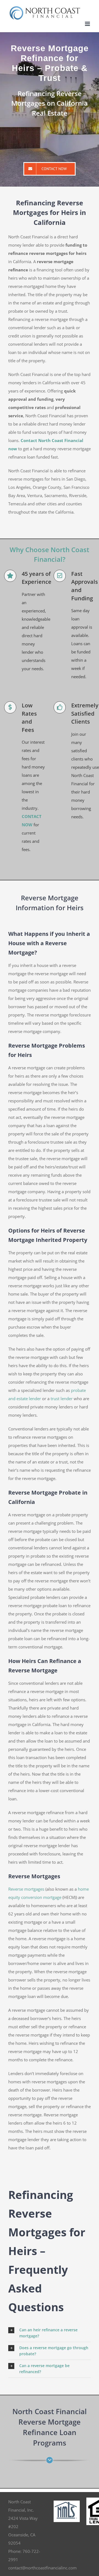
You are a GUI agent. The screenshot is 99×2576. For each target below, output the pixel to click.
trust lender (62, 1399)
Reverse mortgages (26, 1889)
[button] (50, 2333)
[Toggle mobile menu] (88, 24)
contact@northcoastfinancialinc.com (42, 2568)
